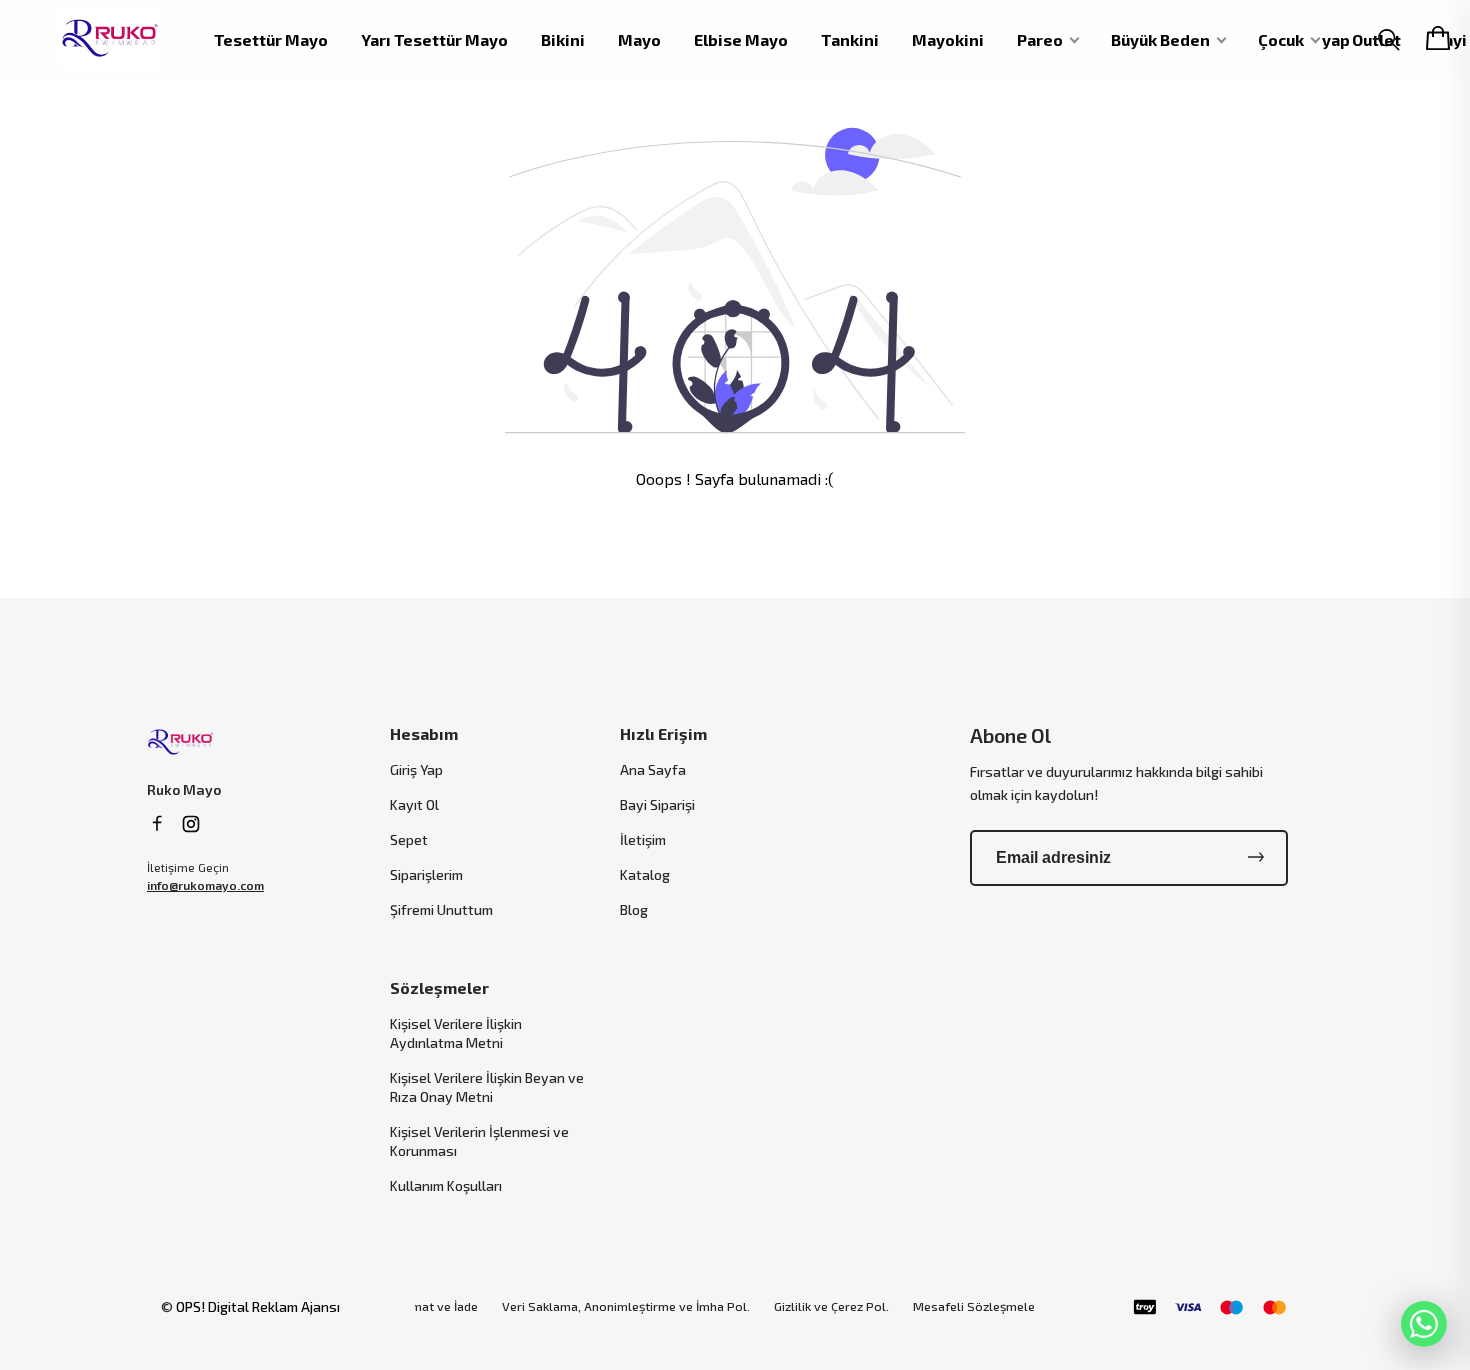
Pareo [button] (1040, 40)
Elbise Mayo (741, 40)
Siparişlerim (426, 874)
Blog (634, 909)
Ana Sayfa (653, 769)
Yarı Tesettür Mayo (434, 40)
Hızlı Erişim (663, 733)
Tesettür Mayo (271, 40)
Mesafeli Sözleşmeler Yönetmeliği (1012, 1306)
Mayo (639, 40)
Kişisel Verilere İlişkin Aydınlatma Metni (456, 1033)
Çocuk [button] (1281, 40)
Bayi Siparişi (657, 804)
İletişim (643, 839)
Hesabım (424, 733)
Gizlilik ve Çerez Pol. (831, 1306)
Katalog (645, 874)
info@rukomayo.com (205, 885)
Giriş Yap (416, 769)
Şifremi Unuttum (441, 909)
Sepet (409, 839)
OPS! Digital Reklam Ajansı (258, 1306)
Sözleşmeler (439, 987)
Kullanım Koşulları (446, 1185)
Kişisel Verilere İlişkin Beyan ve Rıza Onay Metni (487, 1087)
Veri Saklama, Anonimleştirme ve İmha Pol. (626, 1306)
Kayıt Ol (414, 804)
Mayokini (948, 40)
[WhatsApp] (1424, 1324)
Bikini (563, 40)
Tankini (850, 40)
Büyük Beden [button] (1160, 40)
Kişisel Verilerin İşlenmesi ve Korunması (479, 1141)
